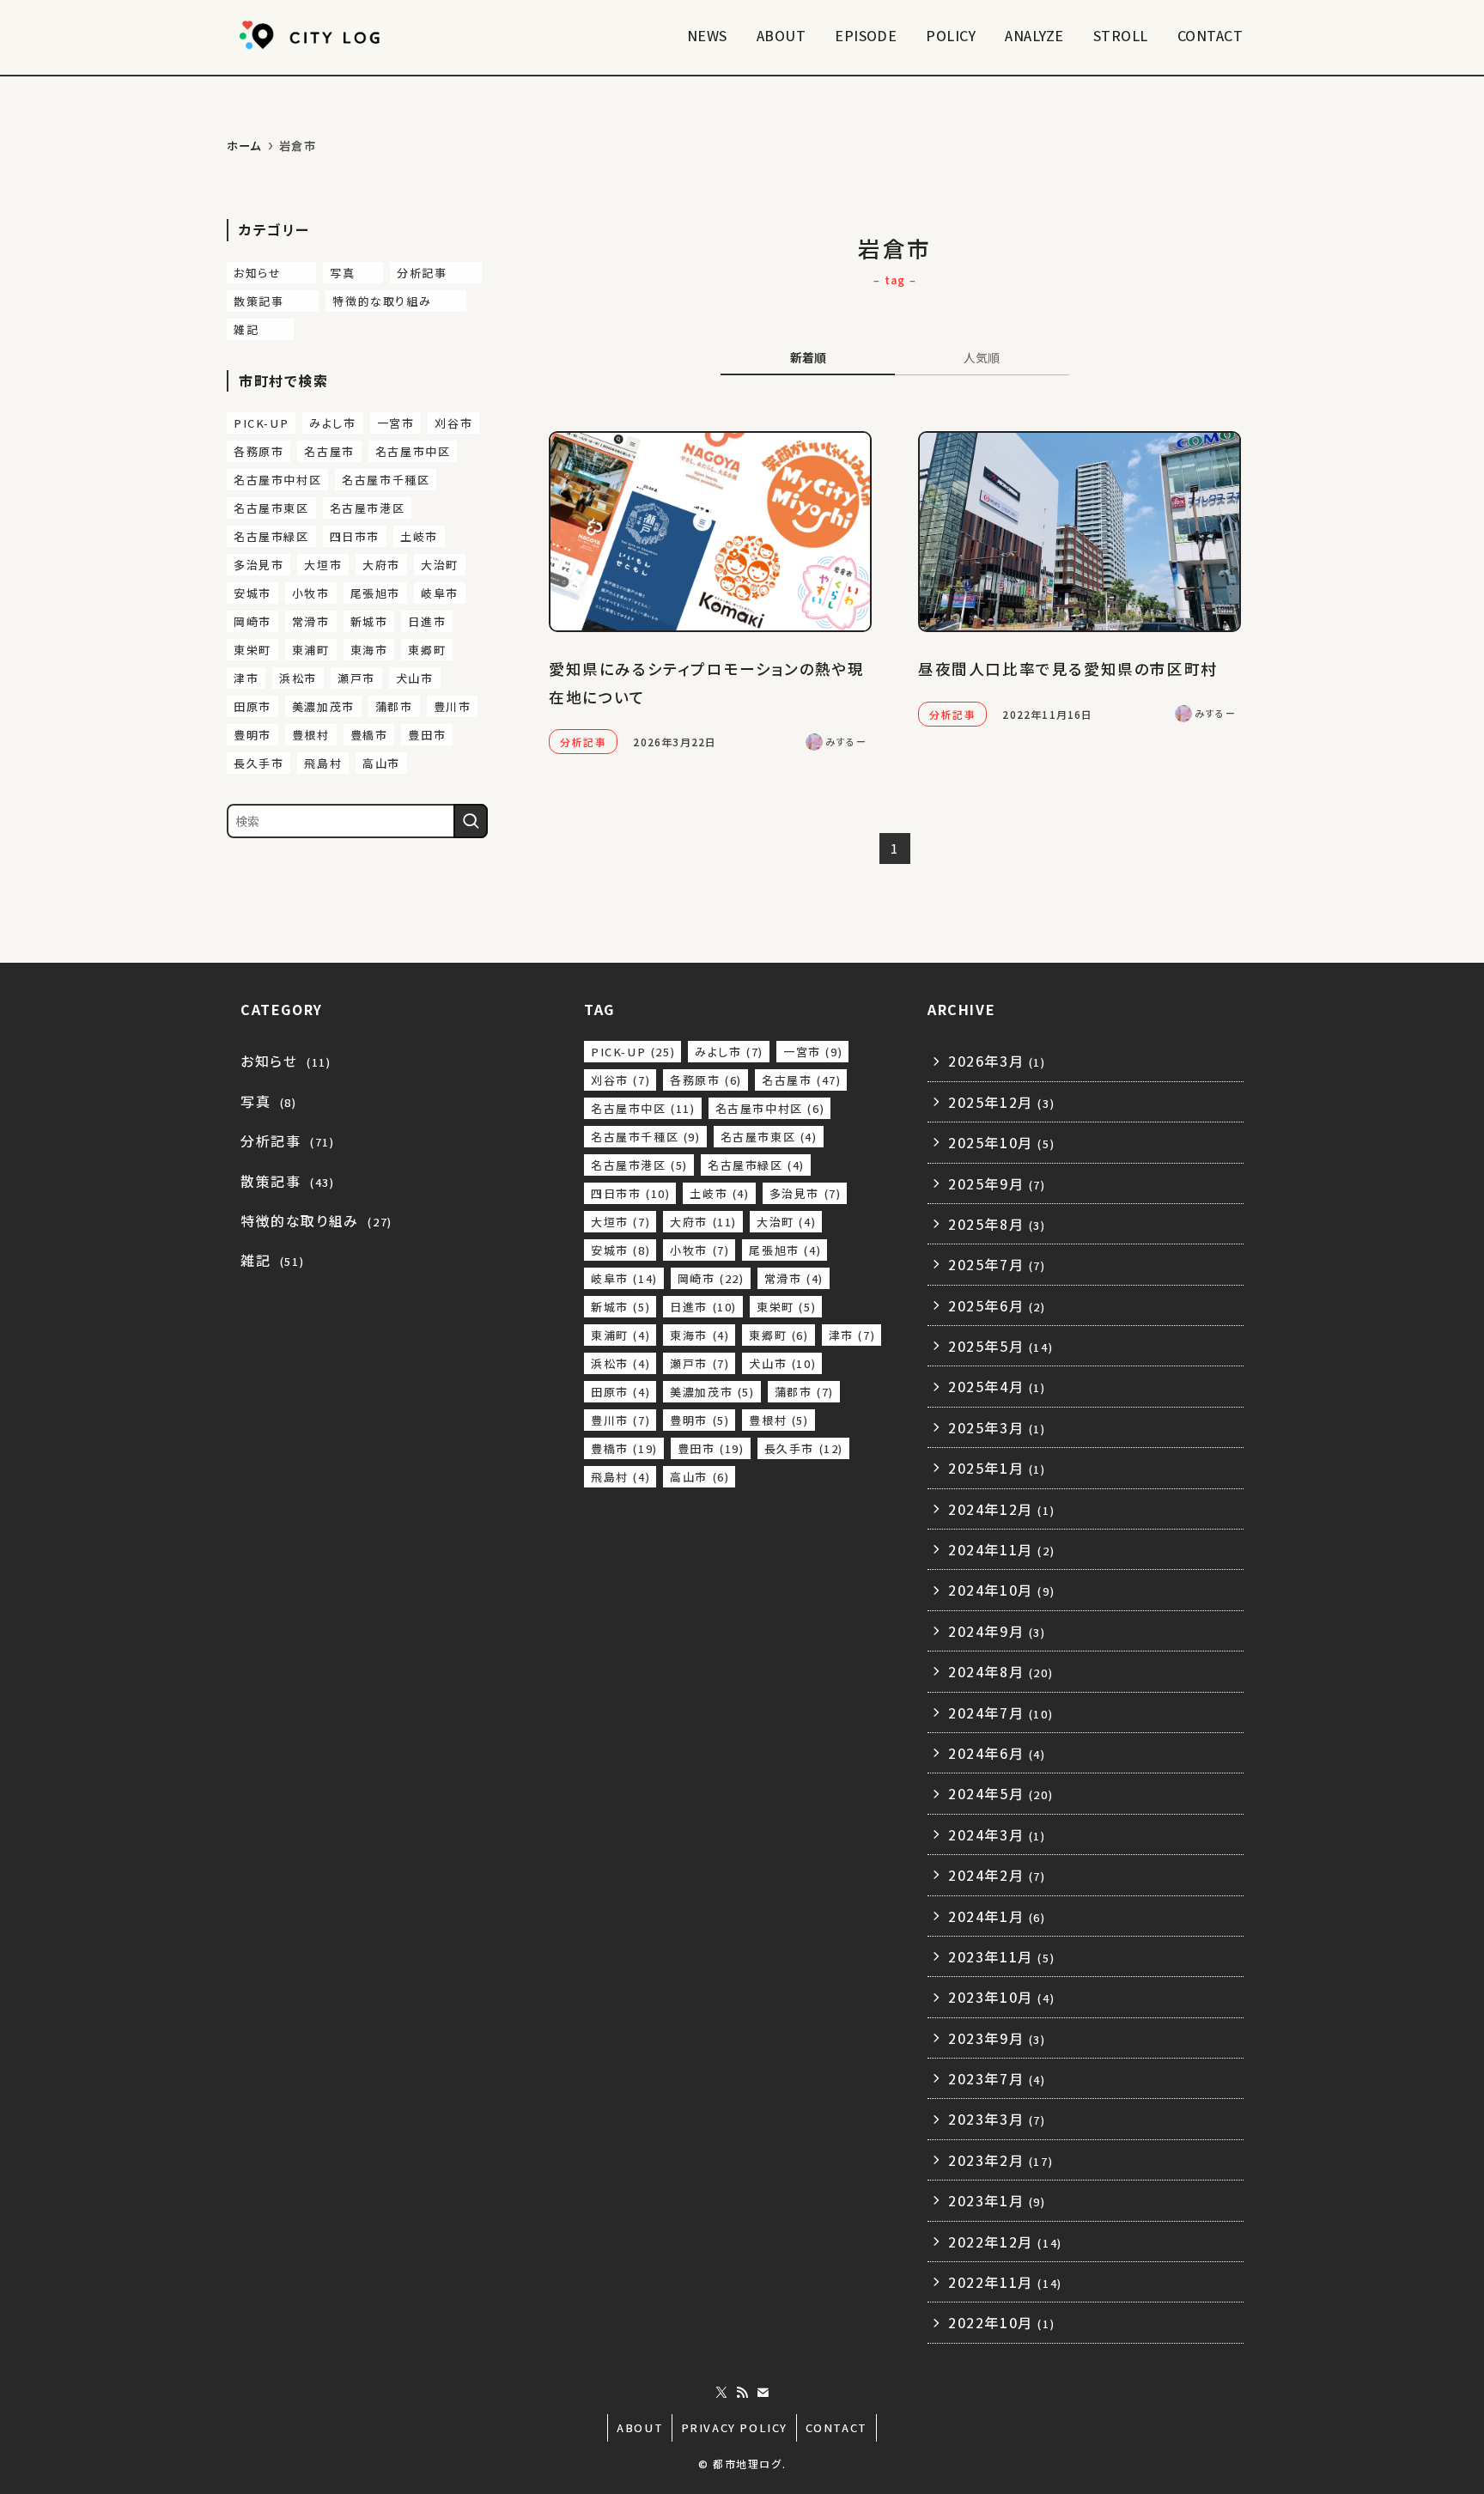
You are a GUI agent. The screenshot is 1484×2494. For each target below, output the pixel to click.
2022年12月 (1005, 2242)
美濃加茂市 (323, 706)
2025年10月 (1001, 1142)
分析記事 (436, 273)
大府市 (381, 565)
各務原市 (258, 451)
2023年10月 (1001, 1997)
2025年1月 (997, 1468)
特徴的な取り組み (396, 301)
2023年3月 (997, 2119)
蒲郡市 (394, 706)
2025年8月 (997, 1224)
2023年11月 (1001, 1956)
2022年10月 (1001, 2322)
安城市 (252, 593)
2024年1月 (997, 1916)
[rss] (742, 2393)
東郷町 (427, 650)
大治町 (440, 565)
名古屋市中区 (413, 451)
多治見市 (258, 565)
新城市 (369, 621)
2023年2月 (1000, 2160)
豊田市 (427, 735)
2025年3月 (997, 1427)
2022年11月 (1005, 2282)
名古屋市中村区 (277, 480)
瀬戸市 (356, 678)
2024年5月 (1000, 1793)
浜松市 (298, 678)
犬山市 (415, 678)
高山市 (381, 763)
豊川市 (453, 706)
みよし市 (332, 423)
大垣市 (323, 565)
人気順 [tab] (982, 357)
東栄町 (252, 650)
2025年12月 (1001, 1102)
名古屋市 (329, 451)
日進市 (427, 621)
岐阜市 (440, 593)
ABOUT (640, 2427)
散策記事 (273, 301)
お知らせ (272, 273)
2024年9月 (997, 1631)
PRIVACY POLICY (734, 2427)
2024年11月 (1001, 1549)
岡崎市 (252, 621)
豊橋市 (369, 735)
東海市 (369, 650)
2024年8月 (1000, 1671)
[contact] (763, 2393)
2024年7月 (1000, 1712)
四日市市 (355, 536)
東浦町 (311, 650)
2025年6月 (997, 1305)
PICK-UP (261, 423)
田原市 (252, 706)
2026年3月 (997, 1061)
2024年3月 (997, 1834)
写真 (353, 273)
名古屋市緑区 (271, 536)
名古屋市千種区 (386, 480)
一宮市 (396, 423)
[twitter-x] (721, 2393)
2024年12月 (1001, 1509)
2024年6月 (997, 1753)
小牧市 (311, 593)
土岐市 (419, 536)
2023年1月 (997, 2200)
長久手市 (258, 763)
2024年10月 (1001, 1590)
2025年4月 (997, 1386)
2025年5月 (1000, 1346)
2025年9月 (997, 1183)
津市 (246, 678)
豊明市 (252, 735)
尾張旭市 (375, 593)
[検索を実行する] (471, 821)
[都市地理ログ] (313, 35)
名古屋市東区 (271, 508)
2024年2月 (997, 1875)
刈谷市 (453, 423)
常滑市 (311, 621)
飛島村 (323, 763)
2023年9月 (997, 2038)
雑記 (261, 329)
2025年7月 (997, 1264)
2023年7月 (997, 2078)
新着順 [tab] (808, 357)
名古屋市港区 (368, 508)
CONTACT (836, 2427)
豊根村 (311, 735)
